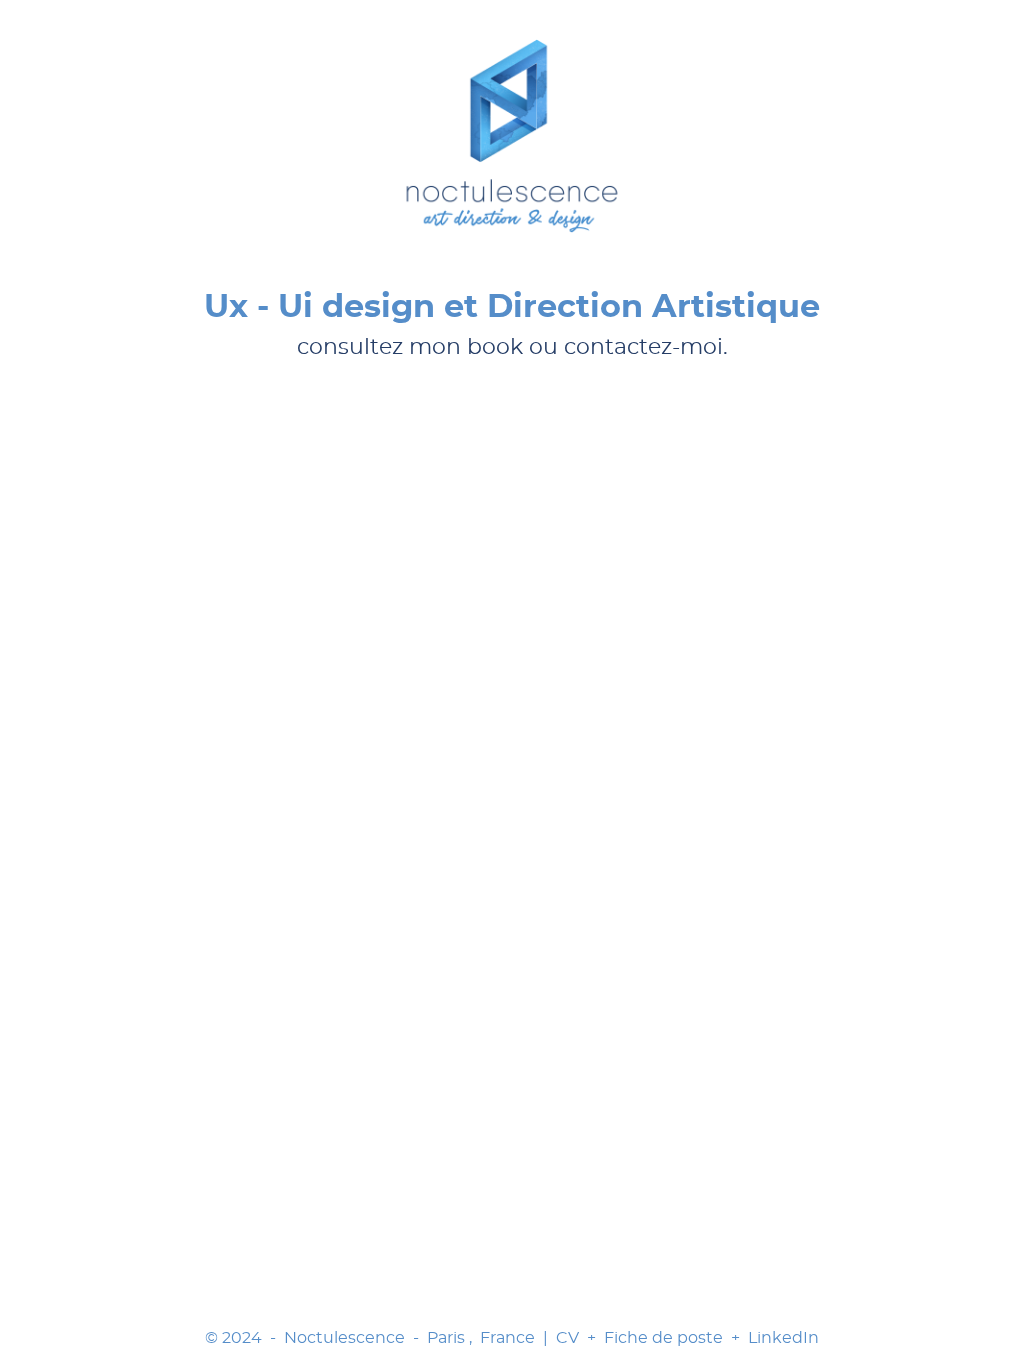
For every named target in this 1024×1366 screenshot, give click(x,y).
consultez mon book (410, 347)
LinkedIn (783, 1338)
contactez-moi (643, 347)
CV (567, 1338)
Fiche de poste (663, 1338)
